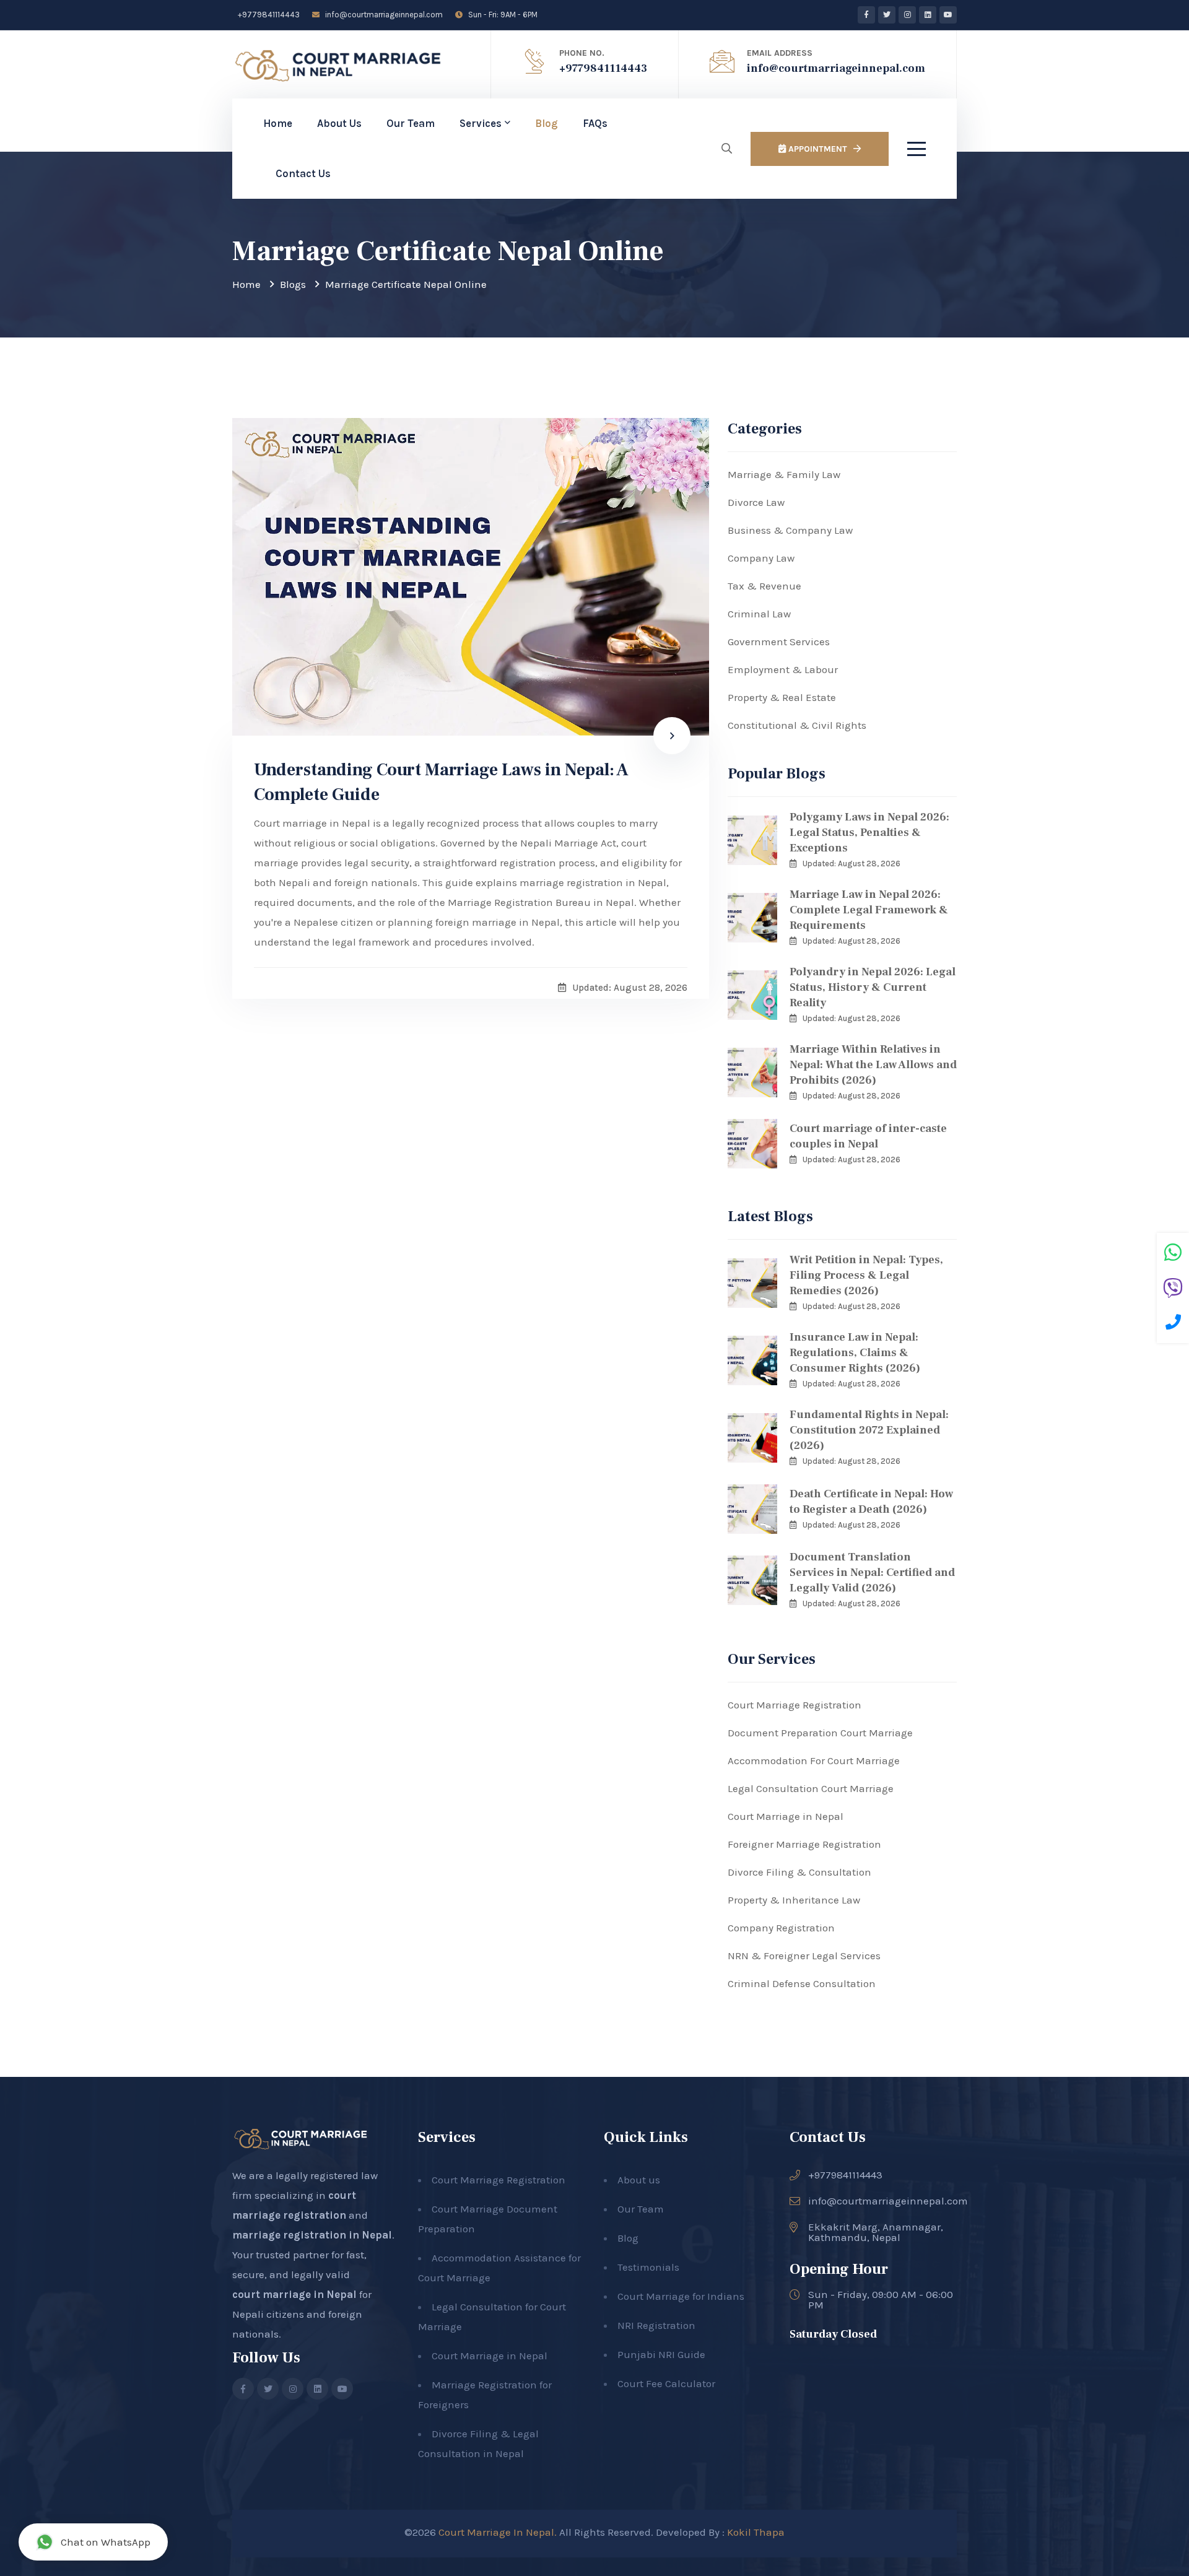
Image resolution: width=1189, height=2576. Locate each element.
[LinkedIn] (928, 15)
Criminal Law (759, 614)
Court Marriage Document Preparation (488, 2219)
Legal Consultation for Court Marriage (492, 2317)
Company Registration (781, 1928)
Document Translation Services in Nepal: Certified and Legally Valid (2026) (872, 1573)
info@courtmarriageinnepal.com (383, 15)
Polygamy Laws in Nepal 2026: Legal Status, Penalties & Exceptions (869, 833)
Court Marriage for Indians (681, 2296)
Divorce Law (756, 502)
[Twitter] (887, 15)
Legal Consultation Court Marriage (811, 1788)
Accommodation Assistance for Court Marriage (499, 2268)
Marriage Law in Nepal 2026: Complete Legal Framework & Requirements (869, 910)
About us (639, 2180)
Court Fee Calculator (666, 2383)
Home (278, 123)
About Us (339, 123)
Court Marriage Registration (795, 1705)
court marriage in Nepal (294, 2294)
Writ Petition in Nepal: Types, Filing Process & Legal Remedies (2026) (866, 1275)
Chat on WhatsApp (106, 2542)
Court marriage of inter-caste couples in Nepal (868, 1136)
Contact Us (303, 173)
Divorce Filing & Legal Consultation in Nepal (478, 2443)
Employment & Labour (783, 669)
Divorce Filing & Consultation (799, 1872)
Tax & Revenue (764, 586)
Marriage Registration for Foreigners (485, 2395)
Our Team (411, 123)
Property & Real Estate (782, 697)
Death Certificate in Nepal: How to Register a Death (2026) (871, 1502)
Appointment (817, 149)
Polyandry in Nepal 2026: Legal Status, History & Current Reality (873, 987)
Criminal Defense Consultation (802, 1983)
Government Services (779, 642)
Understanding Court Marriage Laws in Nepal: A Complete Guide (441, 782)
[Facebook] (866, 15)
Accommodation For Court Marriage (814, 1760)
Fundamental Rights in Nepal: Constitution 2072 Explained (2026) (869, 1430)
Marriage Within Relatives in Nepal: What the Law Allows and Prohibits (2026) (873, 1065)
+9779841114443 (268, 15)
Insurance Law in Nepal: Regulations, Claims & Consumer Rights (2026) (855, 1353)
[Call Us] (1173, 1324)
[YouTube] (948, 15)
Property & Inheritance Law (794, 1900)
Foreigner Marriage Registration (804, 1844)
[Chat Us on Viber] (1173, 1290)
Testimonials (648, 2267)
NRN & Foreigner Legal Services (804, 1956)
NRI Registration (656, 2325)
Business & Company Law (790, 530)
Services (481, 123)
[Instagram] (907, 15)
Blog (547, 123)
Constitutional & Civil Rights (797, 725)
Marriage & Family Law (784, 474)
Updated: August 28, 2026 (851, 864)
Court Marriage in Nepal (786, 1816)
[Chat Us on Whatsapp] (1173, 1254)
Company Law (761, 558)
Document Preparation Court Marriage (820, 1733)
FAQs (595, 123)
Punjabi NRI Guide (661, 2354)
